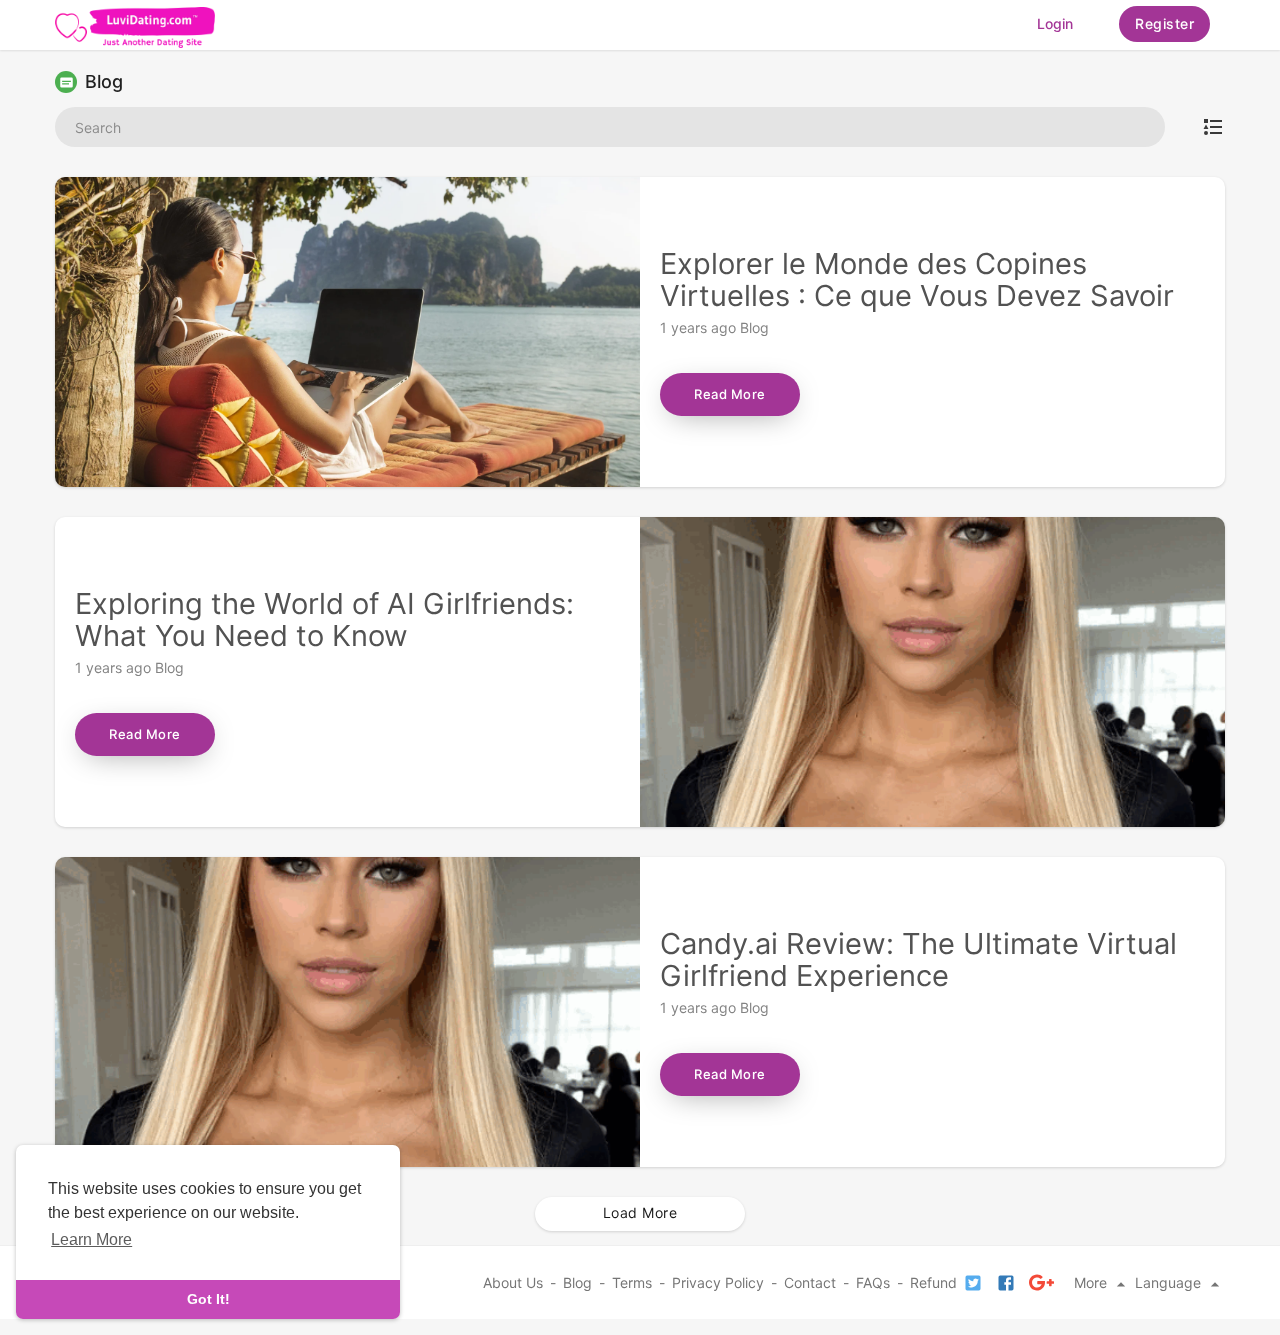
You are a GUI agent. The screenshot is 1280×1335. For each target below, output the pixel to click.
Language (1170, 1282)
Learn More (91, 1239)
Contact (810, 1282)
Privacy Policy (718, 1282)
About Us (513, 1282)
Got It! (208, 1299)
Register (1164, 23)
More (1092, 1282)
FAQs (873, 1282)
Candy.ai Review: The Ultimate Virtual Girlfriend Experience (918, 959)
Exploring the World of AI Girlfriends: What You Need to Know (324, 619)
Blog (754, 327)
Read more (730, 394)
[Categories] (1213, 127)
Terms (632, 1282)
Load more (640, 1212)
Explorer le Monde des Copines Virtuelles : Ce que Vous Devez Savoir (917, 279)
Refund (933, 1282)
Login (1055, 23)
